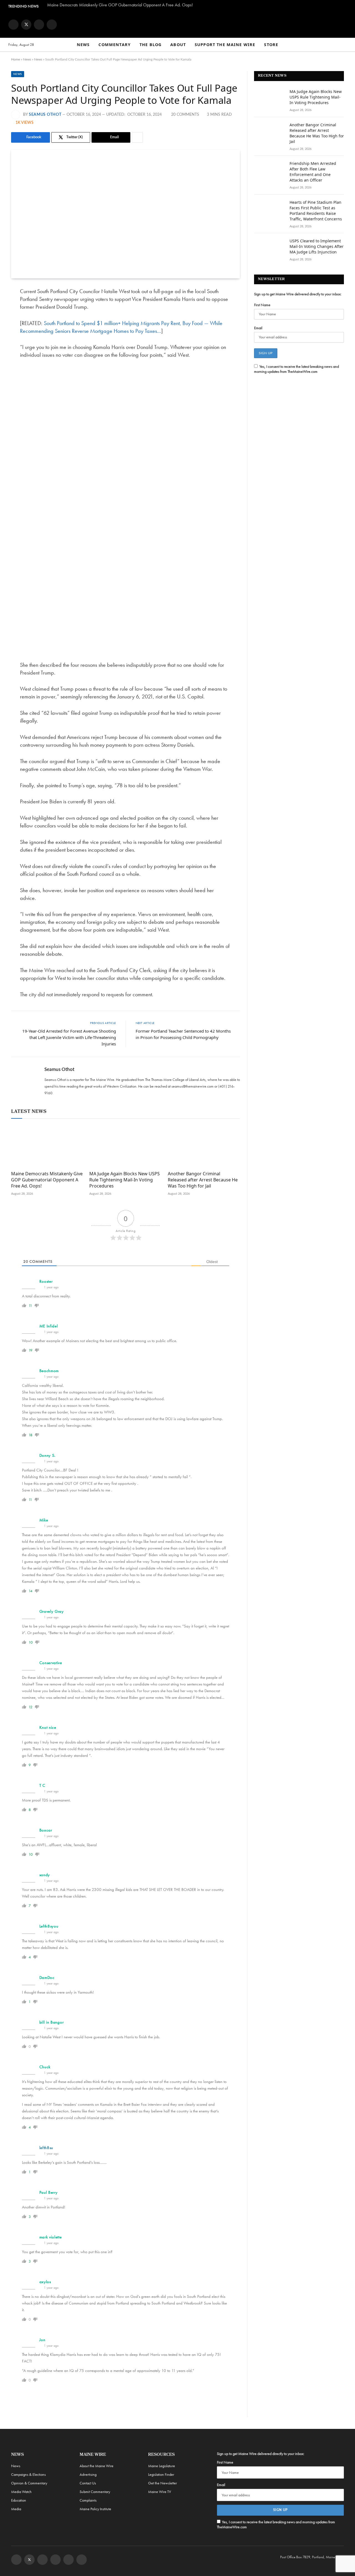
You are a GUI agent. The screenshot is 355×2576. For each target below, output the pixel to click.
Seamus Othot (45, 115)
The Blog (150, 45)
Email (258, 328)
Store (271, 45)
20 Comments (185, 115)
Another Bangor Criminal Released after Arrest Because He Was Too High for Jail (203, 1180)
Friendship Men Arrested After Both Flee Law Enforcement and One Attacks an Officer (313, 172)
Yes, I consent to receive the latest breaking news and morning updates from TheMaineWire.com (296, 369)
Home (16, 59)
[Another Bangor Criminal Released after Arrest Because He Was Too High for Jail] (204, 1146)
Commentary (115, 45)
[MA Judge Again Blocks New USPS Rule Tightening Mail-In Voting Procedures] (125, 1146)
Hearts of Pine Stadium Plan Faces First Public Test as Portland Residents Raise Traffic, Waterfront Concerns (316, 211)
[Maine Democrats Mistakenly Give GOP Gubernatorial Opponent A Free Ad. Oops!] (47, 1146)
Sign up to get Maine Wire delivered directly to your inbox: (298, 294)
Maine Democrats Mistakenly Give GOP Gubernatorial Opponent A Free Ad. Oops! (120, 5)
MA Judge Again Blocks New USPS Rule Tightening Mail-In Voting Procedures (125, 1180)
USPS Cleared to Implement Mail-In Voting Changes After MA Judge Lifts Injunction (317, 246)
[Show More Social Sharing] (137, 137)
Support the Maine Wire (225, 45)
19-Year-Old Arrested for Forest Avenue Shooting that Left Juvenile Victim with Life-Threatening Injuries (69, 1037)
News (83, 45)
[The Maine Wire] (177, 24)
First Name (262, 305)
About (178, 45)
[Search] (344, 45)
